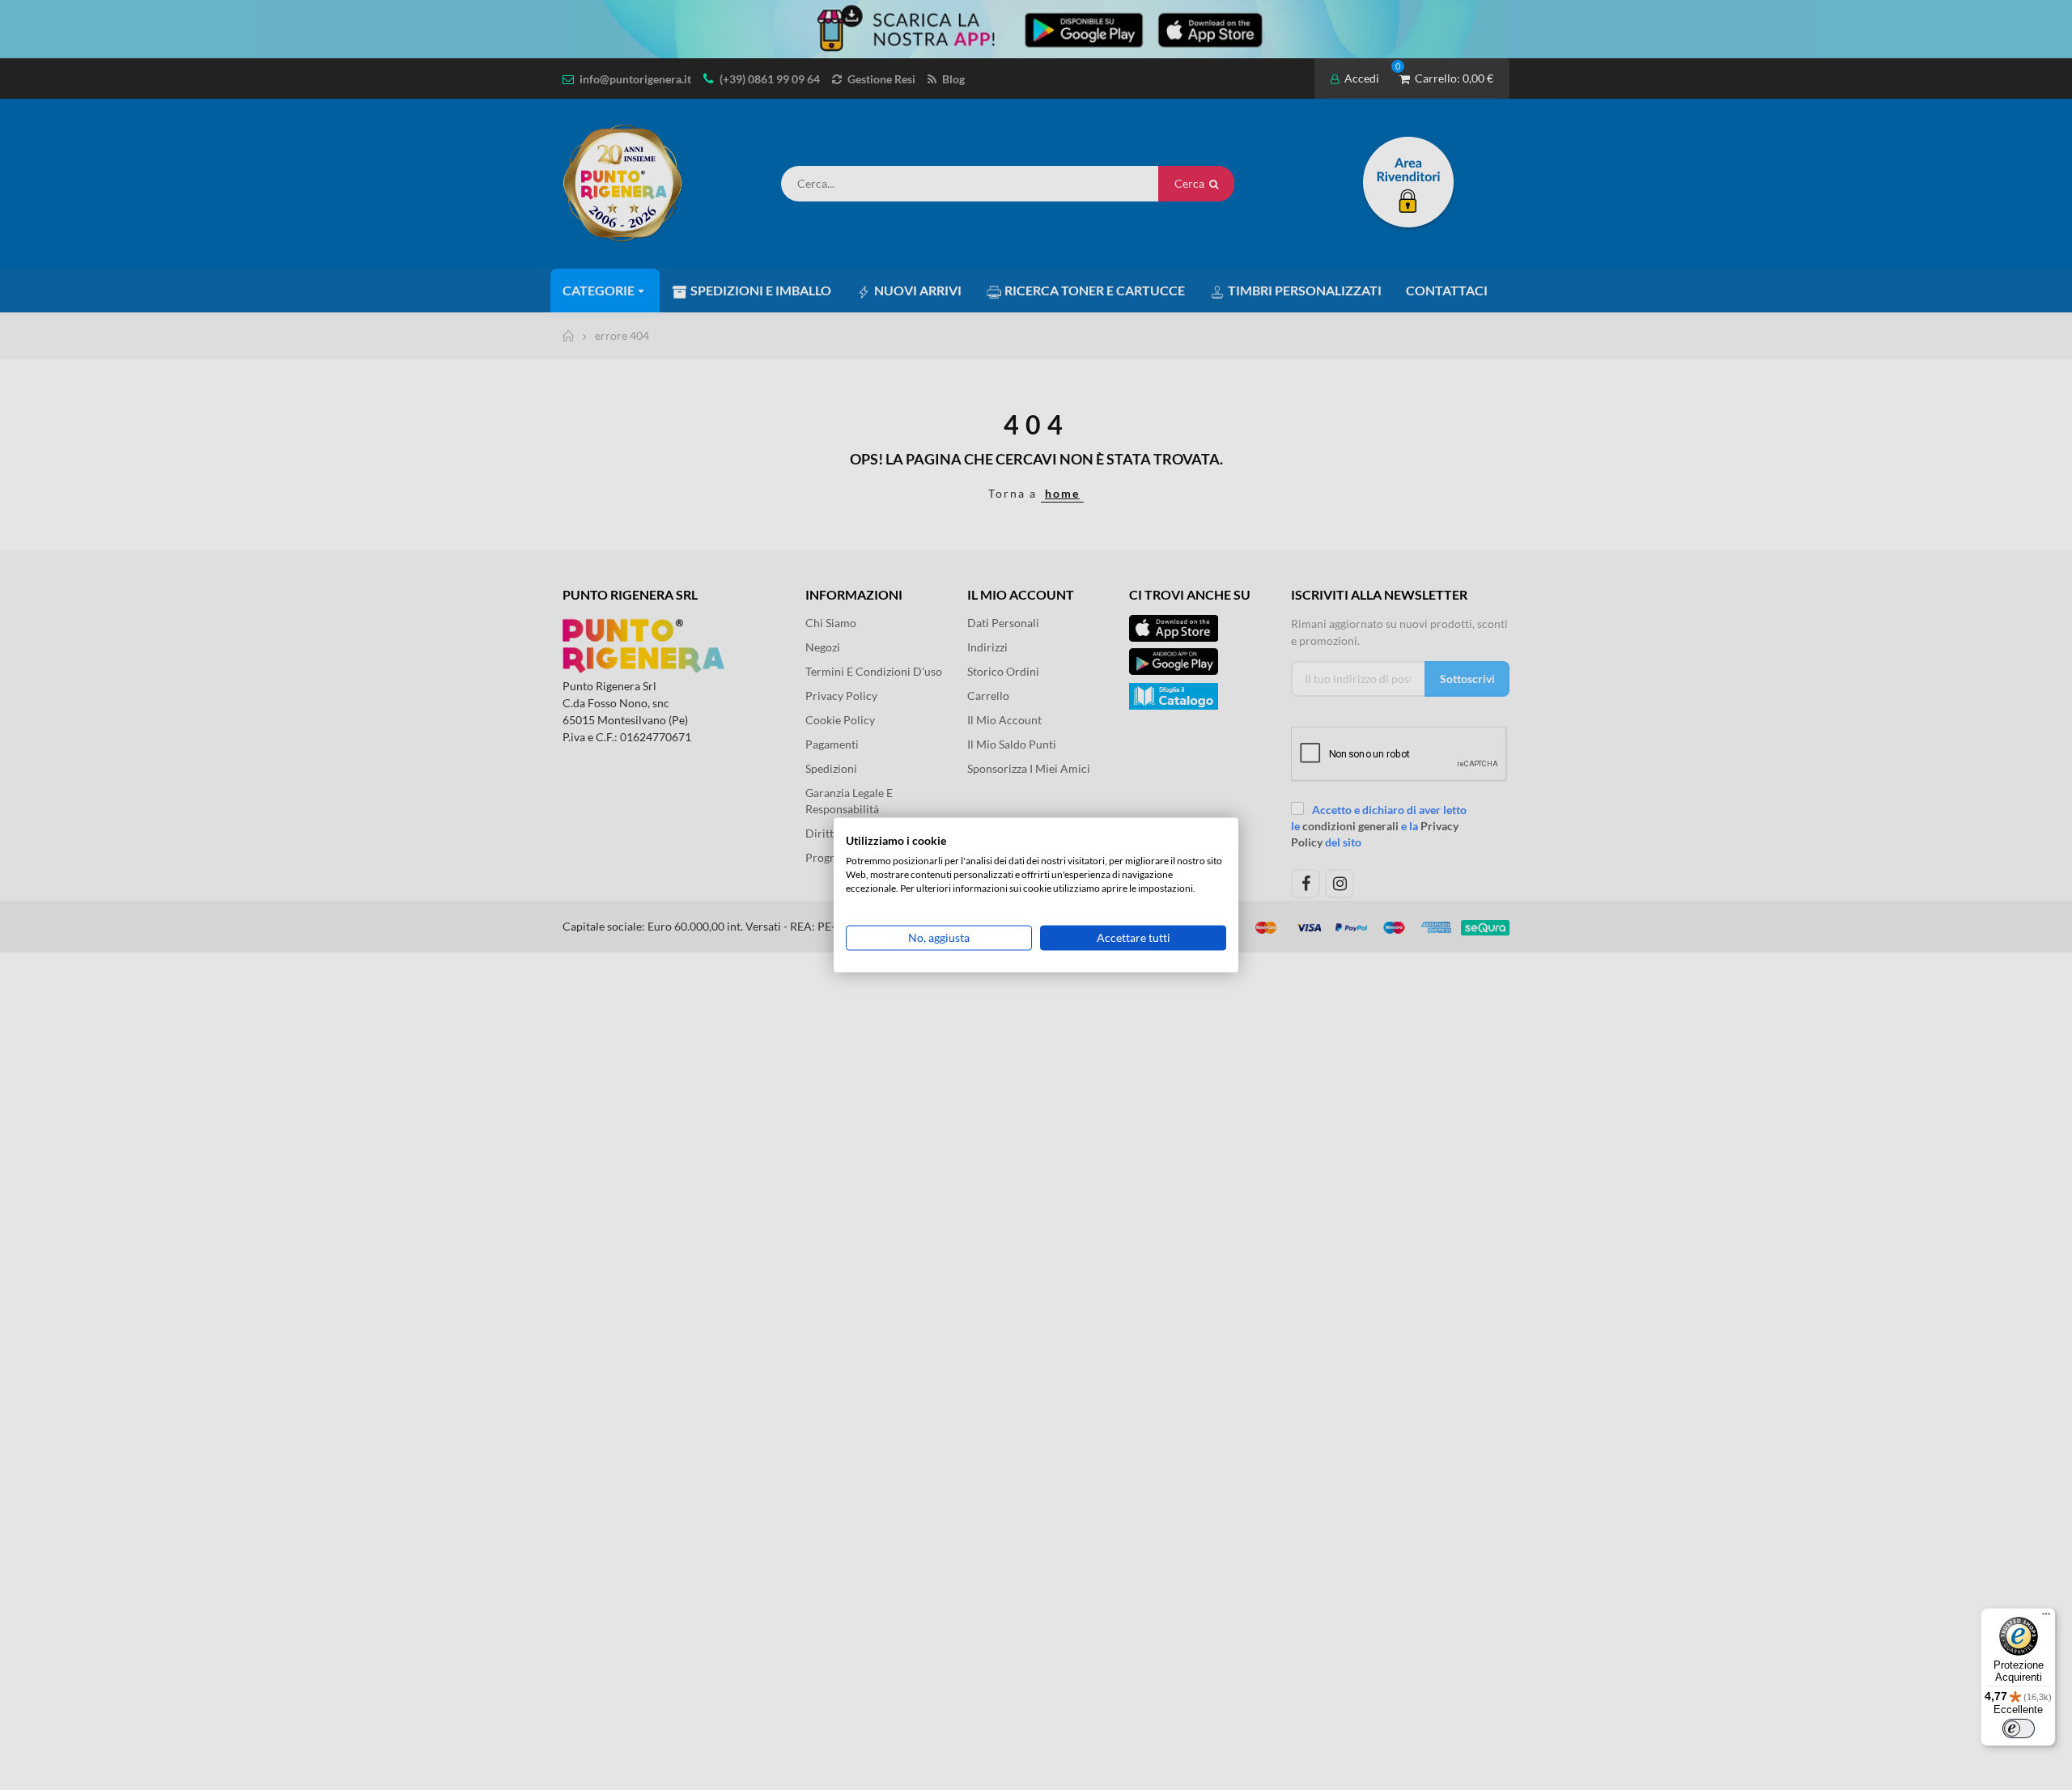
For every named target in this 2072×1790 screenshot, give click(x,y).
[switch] (2019, 1728)
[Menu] (2046, 1618)
